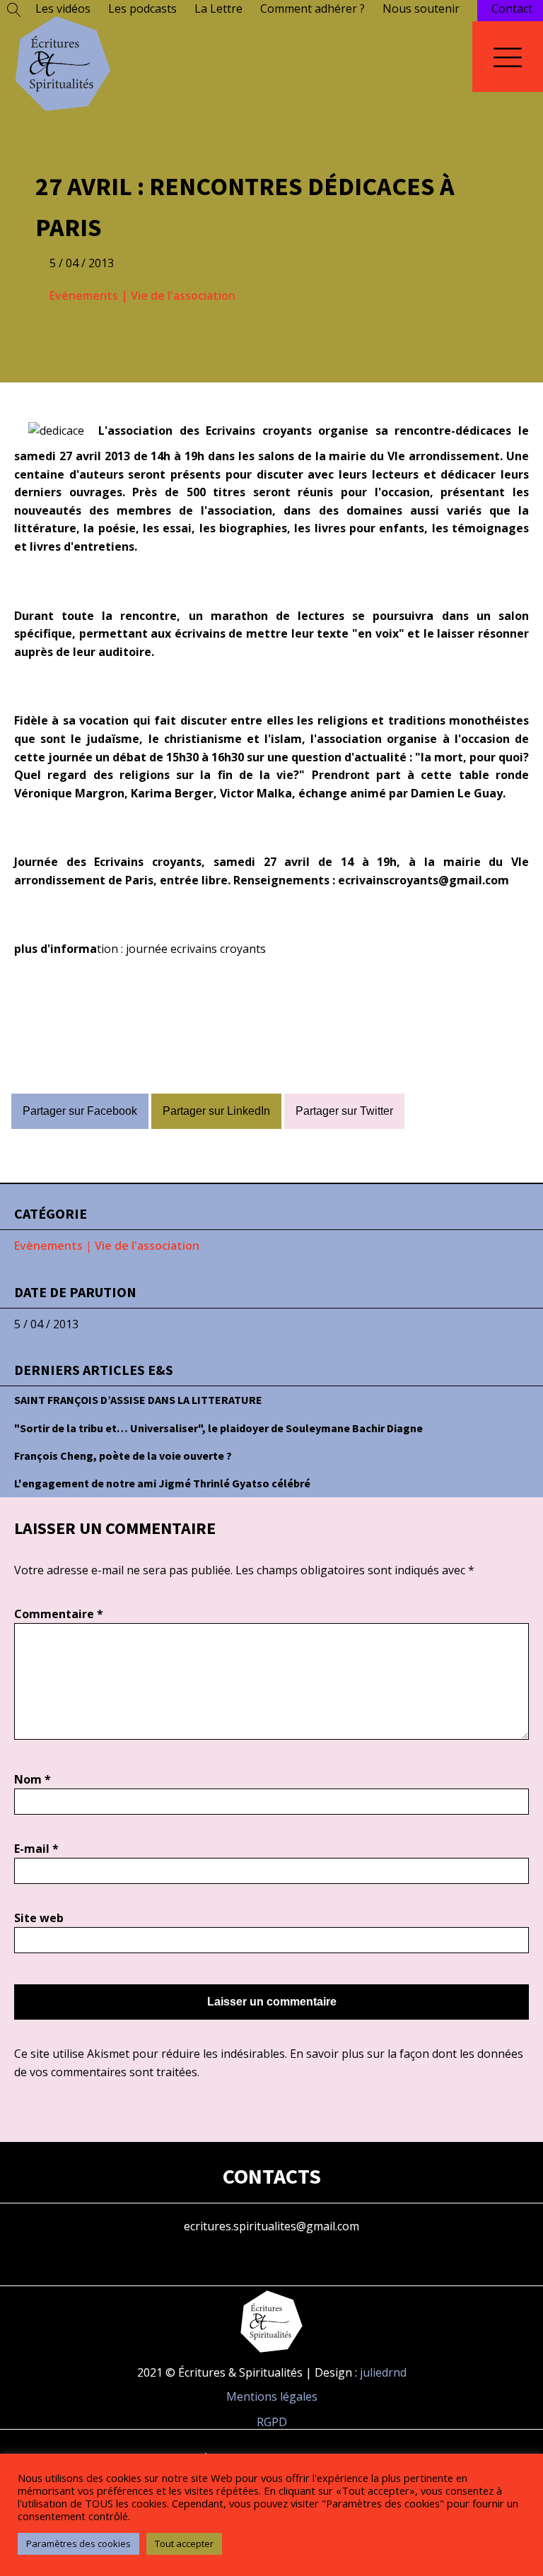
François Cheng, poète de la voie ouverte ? (123, 1456)
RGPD (272, 2422)
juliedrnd (383, 2372)
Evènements (84, 295)
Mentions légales (272, 2396)
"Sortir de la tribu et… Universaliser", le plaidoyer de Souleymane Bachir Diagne (218, 1428)
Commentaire (59, 1614)
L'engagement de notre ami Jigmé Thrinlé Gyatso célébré (162, 1483)
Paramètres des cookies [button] (78, 2543)
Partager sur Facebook (80, 1111)
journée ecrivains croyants (196, 949)
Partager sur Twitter (344, 1111)
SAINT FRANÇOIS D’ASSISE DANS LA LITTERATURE (138, 1400)
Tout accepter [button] (184, 2543)
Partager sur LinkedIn (216, 1111)
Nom (33, 1779)
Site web (39, 1918)
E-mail (36, 1849)
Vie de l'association (183, 295)
